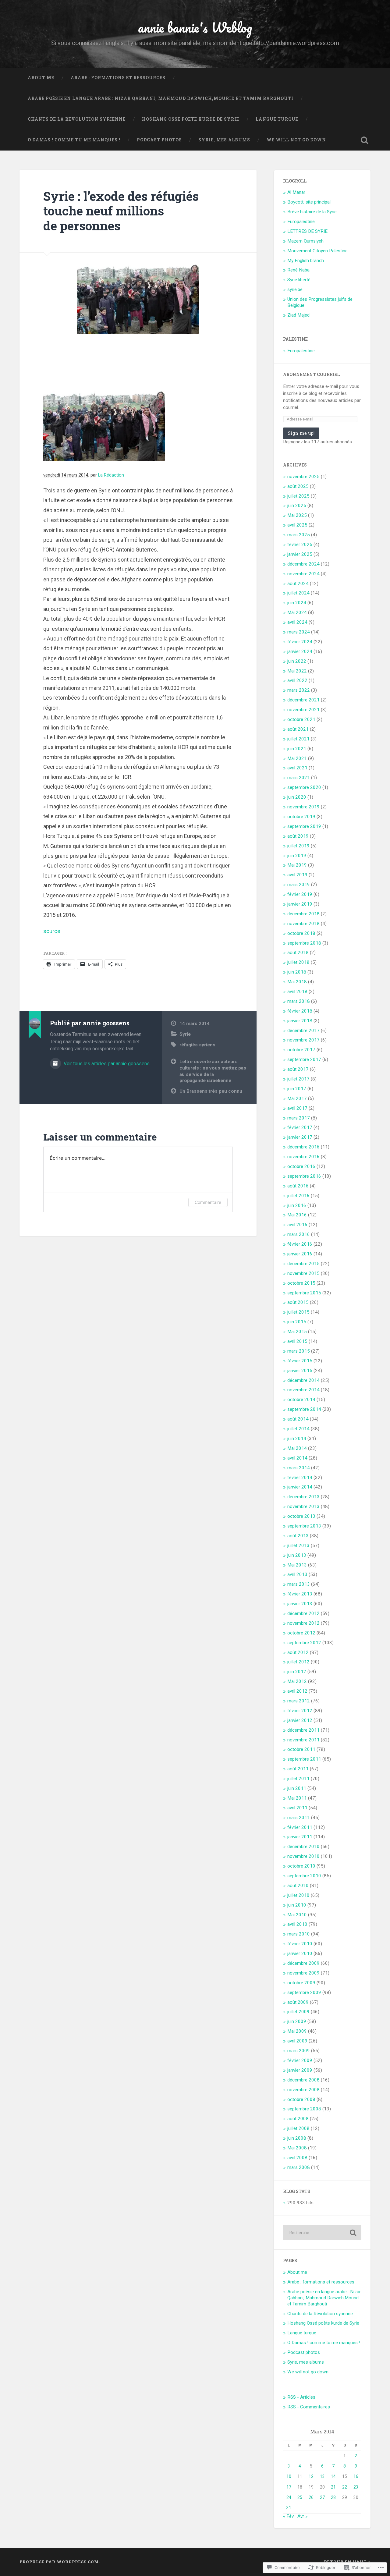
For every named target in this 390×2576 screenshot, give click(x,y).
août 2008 (298, 2119)
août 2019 (298, 836)
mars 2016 (299, 1234)
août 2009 (298, 2002)
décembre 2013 (303, 1497)
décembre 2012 (303, 1613)
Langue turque (277, 119)
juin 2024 (297, 603)
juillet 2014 (298, 1429)
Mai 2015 (297, 1332)
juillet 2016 (298, 1196)
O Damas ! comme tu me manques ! (74, 140)
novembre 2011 (303, 1740)
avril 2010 (297, 1924)
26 (311, 2497)
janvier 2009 (300, 2070)
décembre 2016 (303, 1147)
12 (311, 2476)
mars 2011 (299, 1818)
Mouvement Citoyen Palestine (317, 251)
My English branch (306, 261)
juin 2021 (297, 749)
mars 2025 (299, 535)
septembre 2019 (304, 826)
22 (345, 2487)
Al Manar (296, 192)
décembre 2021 (303, 700)
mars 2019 (299, 885)
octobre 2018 (301, 933)
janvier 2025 (300, 554)
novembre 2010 (303, 1856)
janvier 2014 (300, 1487)
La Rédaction (111, 475)
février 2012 (300, 1711)
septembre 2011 (304, 1759)
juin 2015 (297, 1322)
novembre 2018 (303, 924)
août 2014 (298, 1419)
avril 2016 (297, 1225)
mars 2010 (299, 1934)
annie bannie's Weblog (195, 27)
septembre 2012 (304, 1643)
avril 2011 (297, 1808)
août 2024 (298, 584)
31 (289, 2508)
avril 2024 (297, 622)
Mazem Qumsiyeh (305, 241)
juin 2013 (297, 1555)
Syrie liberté (299, 280)
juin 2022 (297, 661)
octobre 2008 (301, 2099)
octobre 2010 (301, 1866)
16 (356, 2476)
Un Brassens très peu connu (211, 1091)
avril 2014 (297, 1458)
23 (356, 2487)
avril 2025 (297, 525)
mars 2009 (299, 2051)
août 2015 (298, 1302)
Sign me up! (301, 433)
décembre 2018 (303, 914)
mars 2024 (299, 632)
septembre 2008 (304, 2109)
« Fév (288, 2516)
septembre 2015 (304, 1293)
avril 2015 (297, 1341)
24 (289, 2497)
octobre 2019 (301, 817)
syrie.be (295, 289)
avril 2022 (297, 680)
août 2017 (298, 1069)
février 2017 (300, 1127)
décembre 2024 (303, 564)
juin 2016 (297, 1205)
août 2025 (298, 486)
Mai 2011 (297, 1798)
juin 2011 (297, 1788)
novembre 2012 (303, 1623)
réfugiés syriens (197, 1045)
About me (41, 78)
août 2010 (298, 1886)
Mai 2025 (297, 515)
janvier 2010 (300, 1953)
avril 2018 (297, 992)
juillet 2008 (298, 2128)
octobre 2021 (301, 719)
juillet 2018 (298, 962)
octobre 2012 (301, 1633)
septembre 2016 (304, 1176)
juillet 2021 (298, 739)
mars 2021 (299, 778)
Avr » (302, 2516)
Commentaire (208, 1202)
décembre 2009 (303, 1963)
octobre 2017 (301, 1050)
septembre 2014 (304, 1409)
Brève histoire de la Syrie (312, 212)
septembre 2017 (304, 1059)
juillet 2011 (298, 1779)
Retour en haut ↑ (347, 2562)
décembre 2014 (303, 1380)
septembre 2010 (304, 1876)
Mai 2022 (297, 671)
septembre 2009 (304, 1992)
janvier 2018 (300, 1021)
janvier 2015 (300, 1371)
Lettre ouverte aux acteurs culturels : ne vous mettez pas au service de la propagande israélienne (213, 1071)
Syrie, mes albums (224, 140)
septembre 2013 (304, 1526)
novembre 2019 (303, 807)
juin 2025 (297, 506)
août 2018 (298, 953)
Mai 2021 (297, 758)
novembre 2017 (303, 1040)
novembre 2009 (303, 1973)
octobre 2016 (301, 1166)
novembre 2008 (303, 2090)
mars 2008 (299, 2167)
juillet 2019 (298, 846)
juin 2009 (297, 2021)
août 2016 (298, 1186)
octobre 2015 (301, 1283)
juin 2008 (297, 2138)
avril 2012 (297, 1691)
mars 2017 (299, 1118)
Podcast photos (159, 140)
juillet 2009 (298, 2012)
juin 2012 (297, 1672)
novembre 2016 (303, 1157)
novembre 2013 (303, 1506)
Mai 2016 (297, 1215)
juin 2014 (297, 1439)
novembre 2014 (303, 1390)
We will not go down (296, 140)
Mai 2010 (297, 1915)
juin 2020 (297, 797)
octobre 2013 (301, 1516)
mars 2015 (299, 1351)
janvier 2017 (300, 1137)
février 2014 (300, 1478)
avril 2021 (297, 768)
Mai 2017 (297, 1098)
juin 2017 (297, 1089)
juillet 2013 (298, 1545)
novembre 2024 (303, 574)
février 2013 (300, 1594)
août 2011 (298, 1769)
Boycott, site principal (309, 202)
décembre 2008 (303, 2080)
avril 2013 (297, 1574)
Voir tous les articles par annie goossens (106, 1064)
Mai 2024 (297, 612)
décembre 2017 (303, 1031)
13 (322, 2476)
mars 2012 (299, 1701)
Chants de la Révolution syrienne (77, 119)
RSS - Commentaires (309, 2407)
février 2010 (300, 1944)
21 (333, 2487)
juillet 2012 (298, 1662)
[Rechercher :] (322, 2233)
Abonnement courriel (311, 374)
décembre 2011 (303, 1730)
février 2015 (300, 1361)
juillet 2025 (298, 496)
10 (289, 2476)
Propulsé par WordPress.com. (60, 2562)
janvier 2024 (300, 651)
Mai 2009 (297, 2031)
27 (322, 2497)
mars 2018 (299, 1001)
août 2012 (298, 1652)
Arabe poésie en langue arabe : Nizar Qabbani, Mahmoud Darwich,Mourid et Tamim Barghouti (161, 98)
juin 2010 (297, 1905)
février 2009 (300, 2060)
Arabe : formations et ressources (118, 78)
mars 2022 (299, 690)
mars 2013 (299, 1584)
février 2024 (300, 642)
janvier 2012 (300, 1720)
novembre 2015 (303, 1273)
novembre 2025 (303, 477)
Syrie (185, 1034)
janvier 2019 (300, 904)
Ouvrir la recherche (364, 140)
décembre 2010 (303, 1847)
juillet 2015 (298, 1312)
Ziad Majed (298, 315)
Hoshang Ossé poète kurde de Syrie (191, 119)
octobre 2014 (301, 1400)
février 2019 (300, 894)
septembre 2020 (304, 787)
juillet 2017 (298, 1079)
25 (300, 2497)
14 (333, 2476)
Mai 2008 (297, 2148)
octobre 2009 (301, 1983)
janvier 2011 (300, 1837)
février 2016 (300, 1244)
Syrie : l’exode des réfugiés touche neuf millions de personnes (121, 211)
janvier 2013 (300, 1604)
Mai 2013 (297, 1565)
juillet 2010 (298, 1895)
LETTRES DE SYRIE (307, 231)
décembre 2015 (303, 1264)
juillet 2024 (298, 593)
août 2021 (298, 729)
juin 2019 (297, 856)
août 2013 (298, 1536)
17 (289, 2487)
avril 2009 (297, 2041)
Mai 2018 (297, 982)
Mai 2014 (297, 1448)
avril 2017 (297, 1108)
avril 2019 (297, 875)
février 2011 (300, 1827)
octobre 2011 (301, 1749)
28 (333, 2497)
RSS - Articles (301, 2397)
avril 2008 (297, 2158)
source (52, 931)
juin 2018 (297, 972)
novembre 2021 (303, 710)
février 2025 (300, 545)
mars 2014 (299, 1468)
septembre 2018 (304, 943)
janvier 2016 (300, 1254)
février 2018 (300, 1011)
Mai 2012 (297, 1681)
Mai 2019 (297, 865)
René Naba (298, 270)
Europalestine (301, 222)
